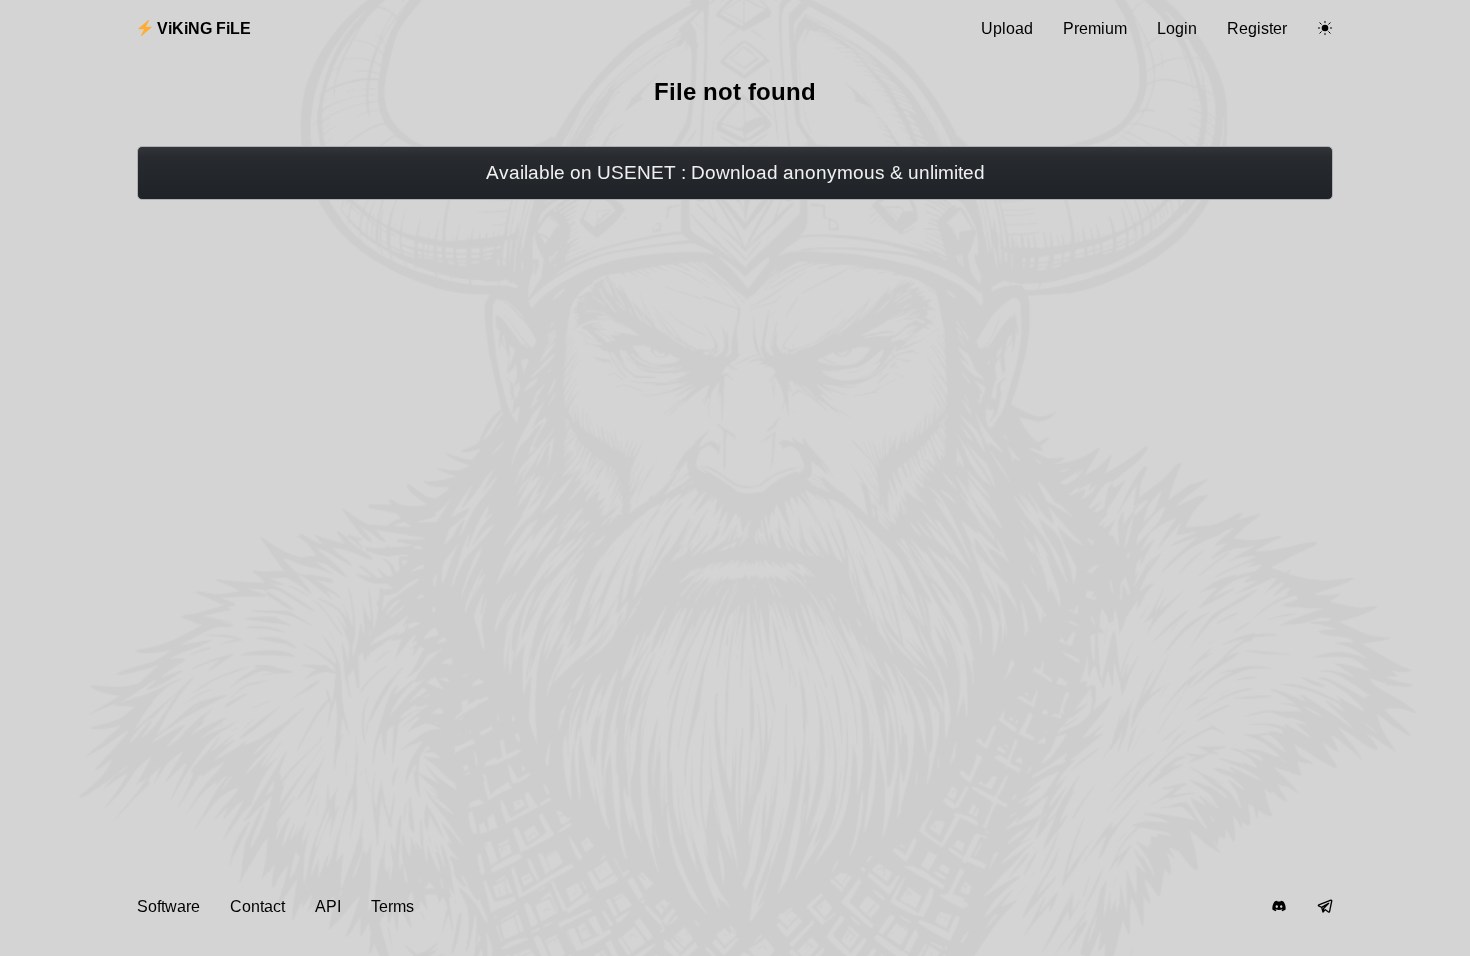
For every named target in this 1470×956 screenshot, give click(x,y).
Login (1177, 28)
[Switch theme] (1325, 29)
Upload (1007, 28)
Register (1257, 28)
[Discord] (1279, 907)
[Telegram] (1325, 907)
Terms (392, 906)
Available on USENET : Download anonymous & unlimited (735, 172)
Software (168, 906)
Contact (257, 906)
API (328, 906)
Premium (1095, 28)
